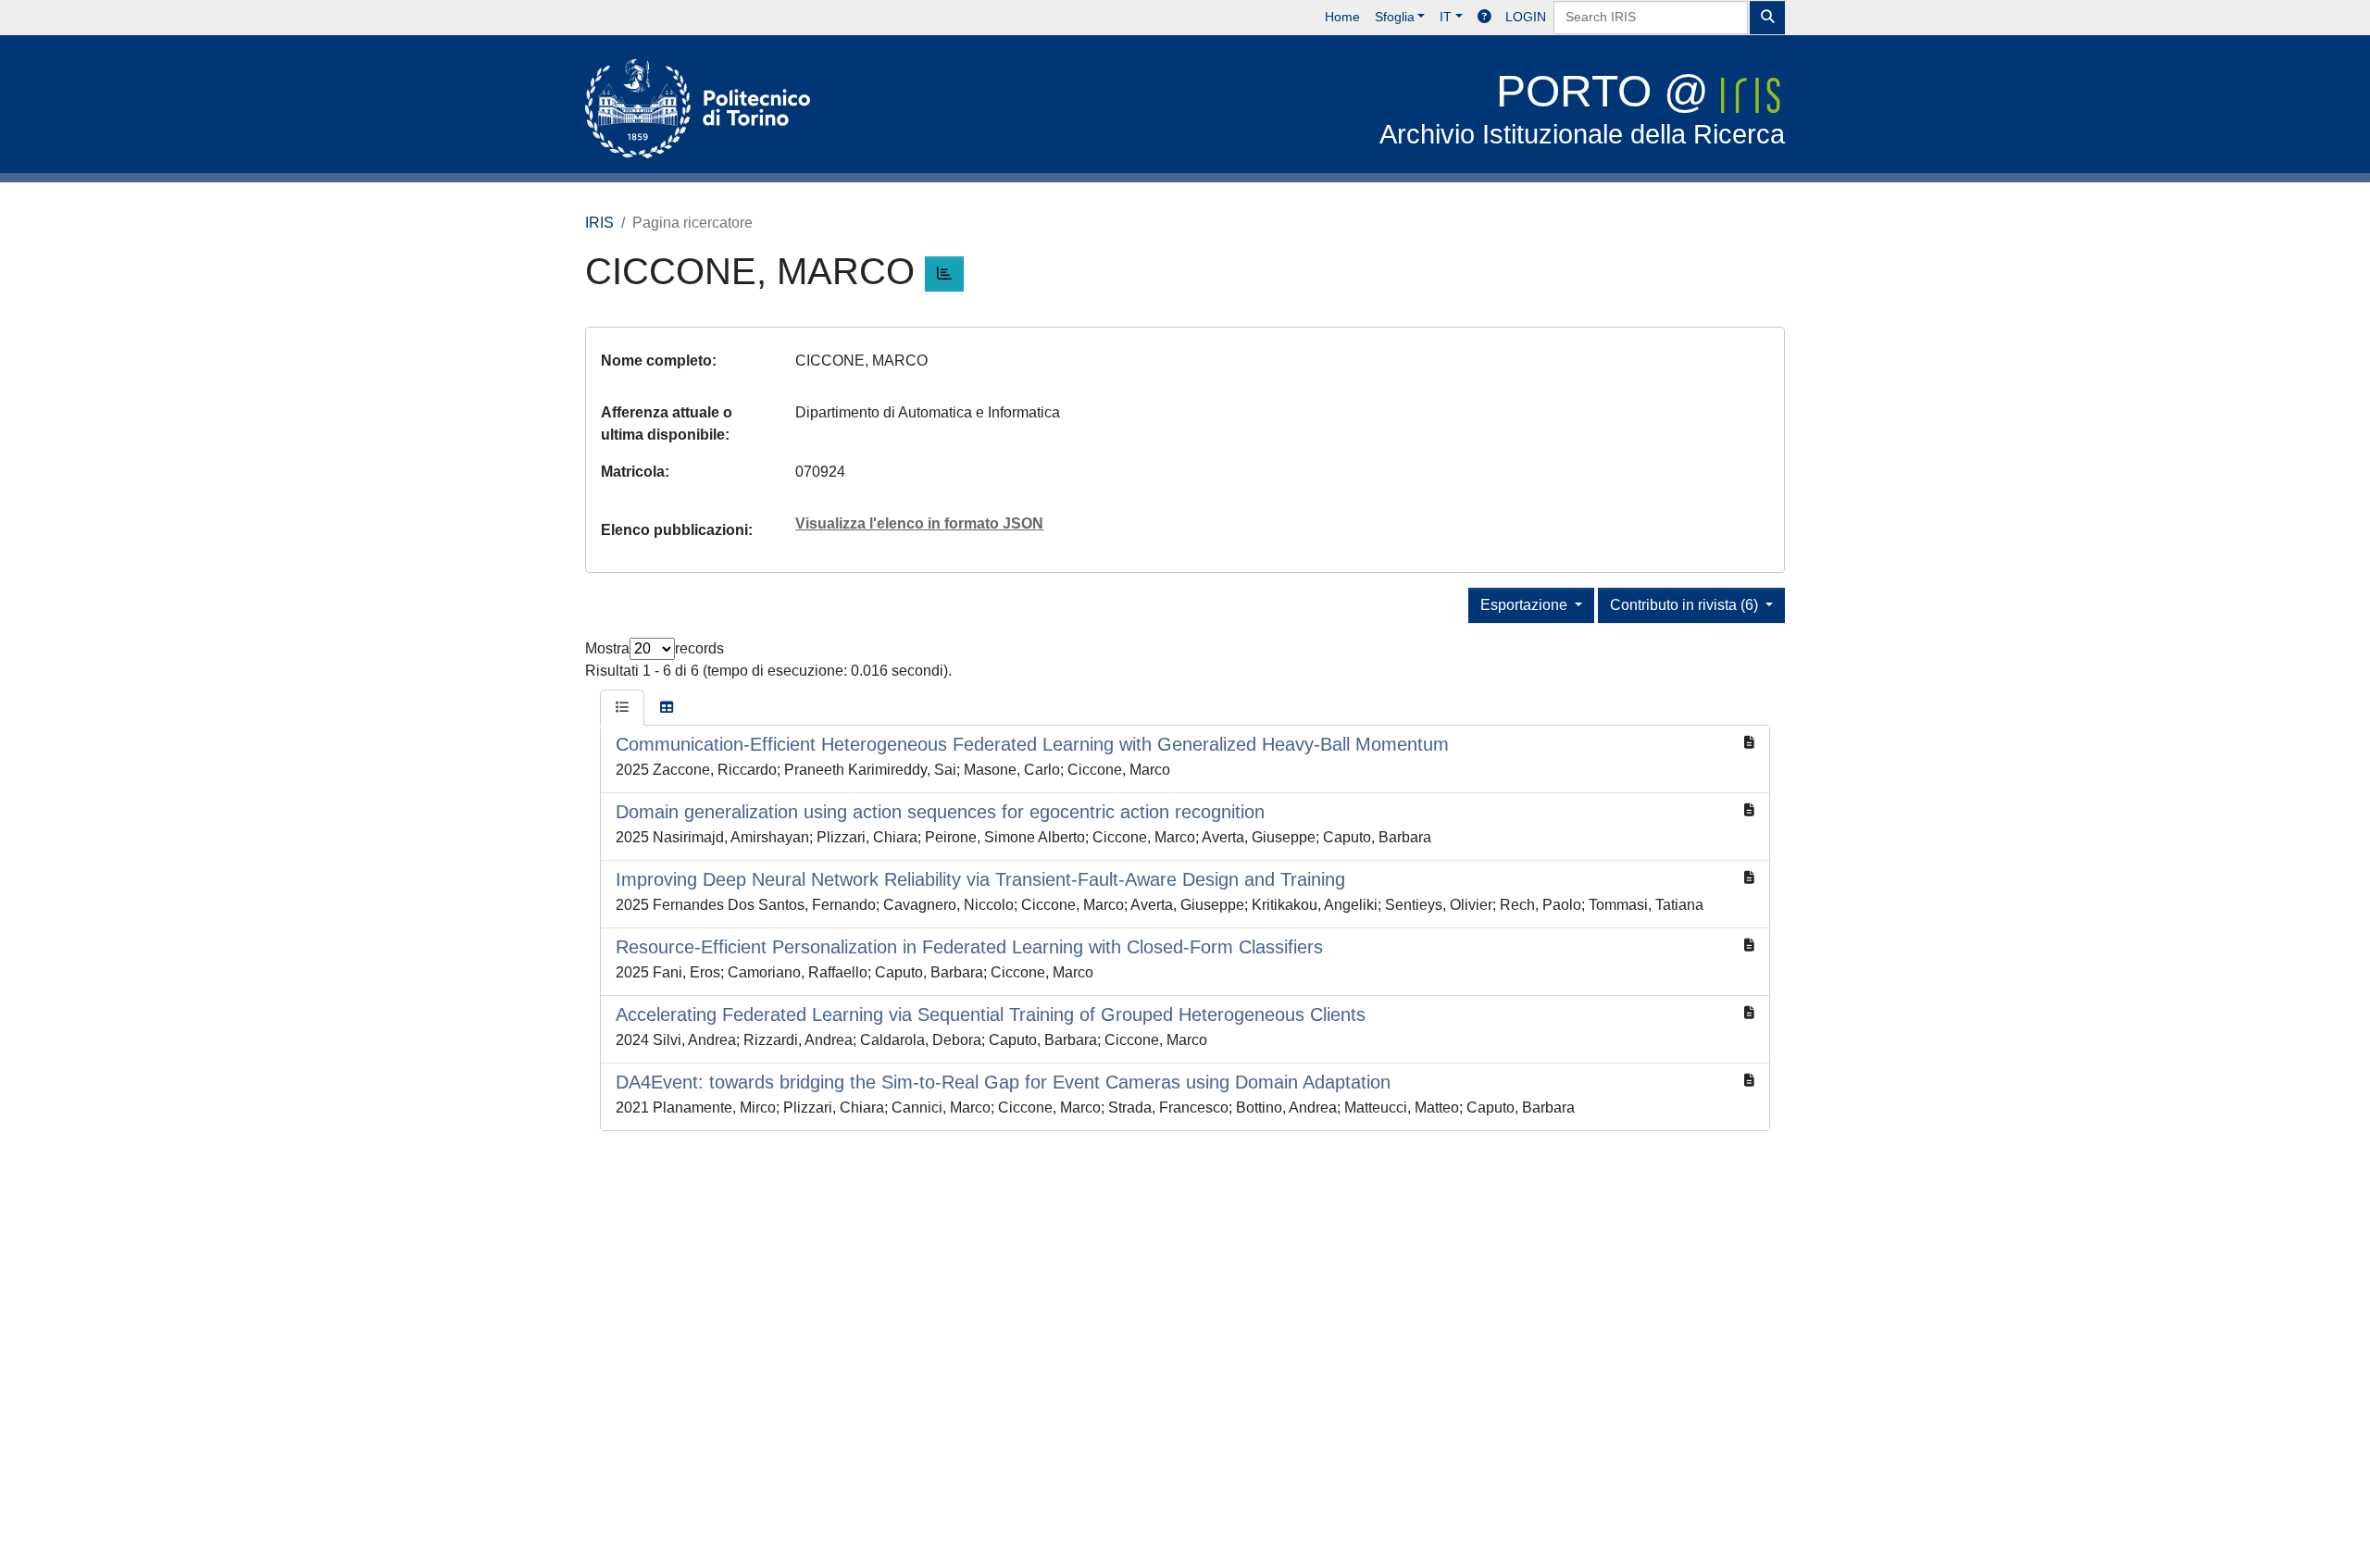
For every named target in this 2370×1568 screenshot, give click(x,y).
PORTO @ (1582, 108)
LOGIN (1526, 17)
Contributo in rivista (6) (1686, 605)
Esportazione (1526, 605)
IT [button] (1446, 17)
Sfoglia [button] (1395, 17)
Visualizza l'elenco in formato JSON (919, 523)
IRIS (599, 223)
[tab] (622, 708)
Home (1342, 17)
